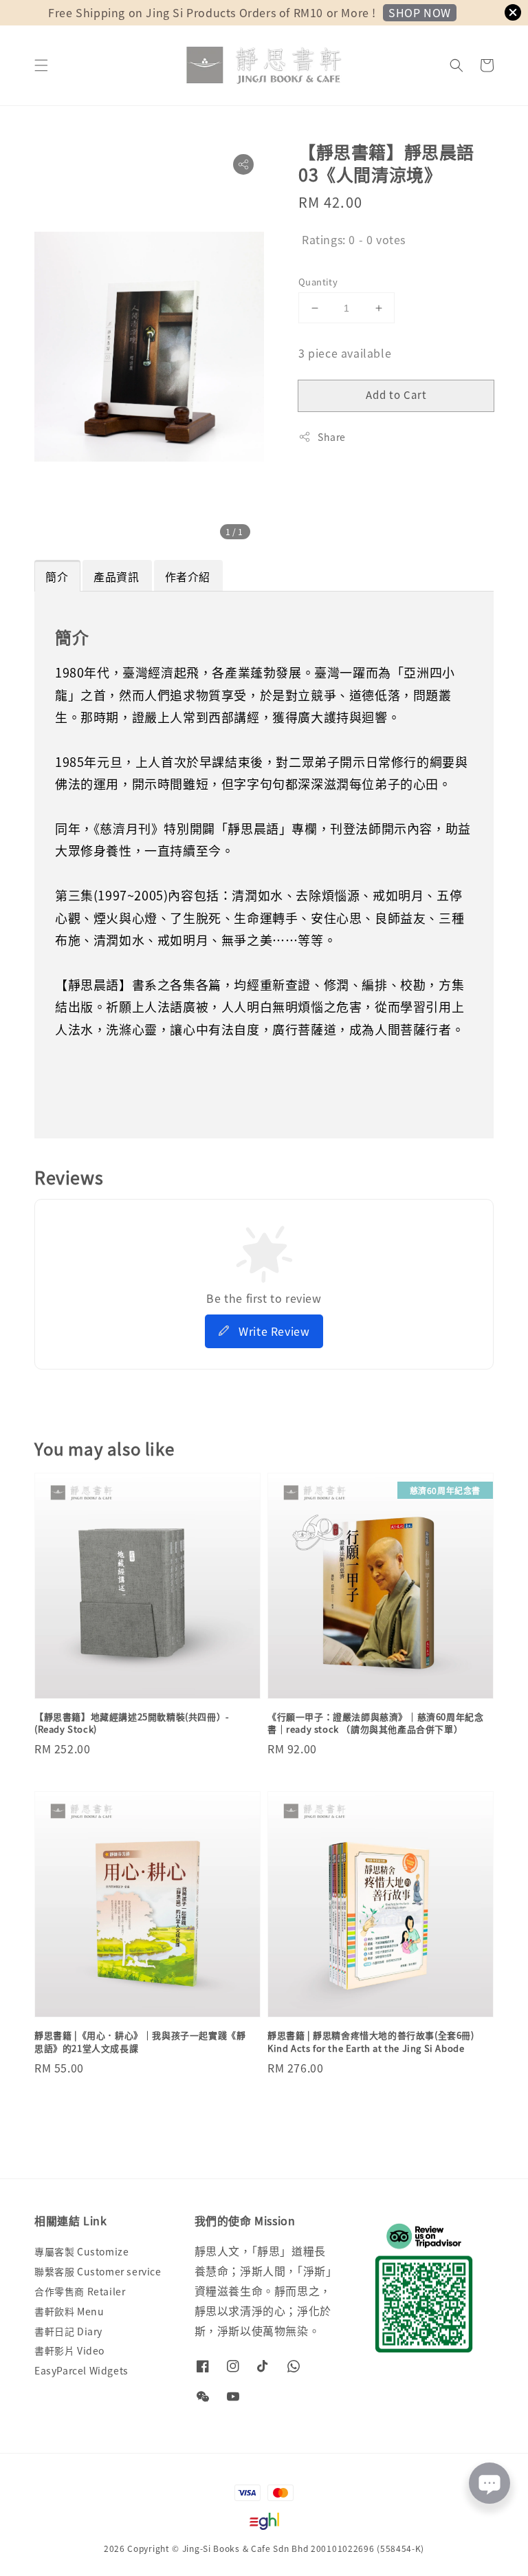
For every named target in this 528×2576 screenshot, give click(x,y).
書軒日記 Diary (68, 2331)
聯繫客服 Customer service (98, 2271)
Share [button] (332, 437)
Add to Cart (396, 394)
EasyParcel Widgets (81, 2370)
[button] (41, 65)
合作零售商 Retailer (80, 2291)
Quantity (318, 282)
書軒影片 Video (69, 2350)
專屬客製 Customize (81, 2252)
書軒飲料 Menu (69, 2311)
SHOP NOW (420, 12)
